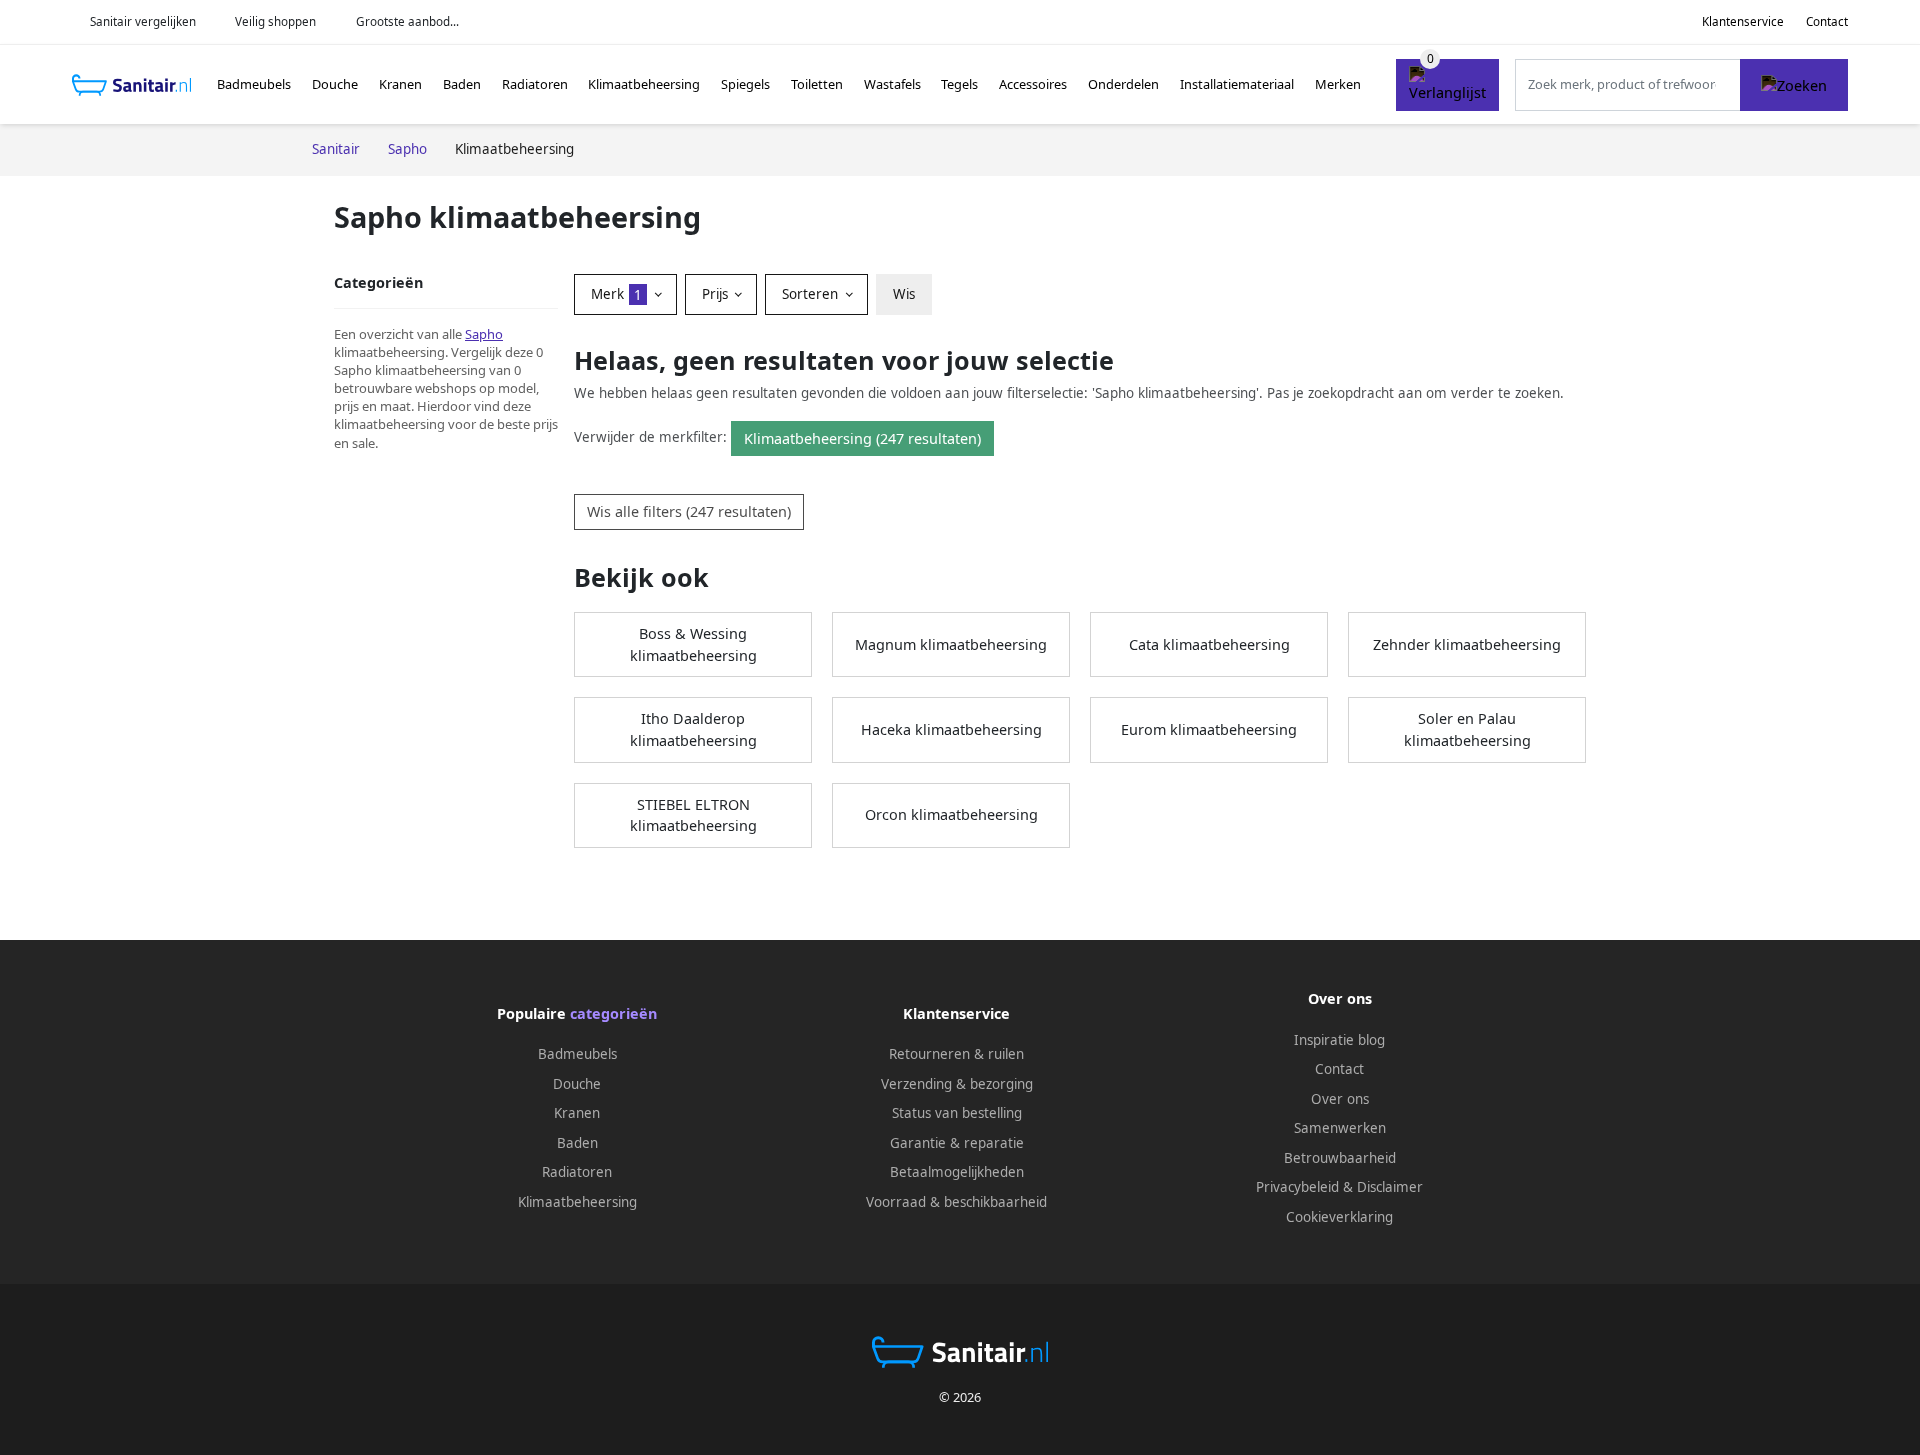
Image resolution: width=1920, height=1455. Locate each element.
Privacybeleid (1297, 1187)
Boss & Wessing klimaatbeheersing (693, 644)
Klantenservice (1743, 21)
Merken (1338, 84)
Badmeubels (254, 84)
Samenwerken (1340, 1128)
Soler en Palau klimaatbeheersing (1467, 729)
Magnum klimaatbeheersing (951, 644)
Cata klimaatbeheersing (1209, 644)
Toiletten (817, 84)
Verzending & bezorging (957, 1084)
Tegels (959, 84)
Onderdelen (1123, 84)
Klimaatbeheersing (644, 84)
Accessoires (1033, 84)
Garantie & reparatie (957, 1143)
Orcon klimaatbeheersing (951, 814)
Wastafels (892, 84)
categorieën (613, 1013)
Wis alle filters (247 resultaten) (689, 511)
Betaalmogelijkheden (957, 1172)
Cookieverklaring (1339, 1217)
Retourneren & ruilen (956, 1054)
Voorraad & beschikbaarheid (956, 1202)
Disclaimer (1390, 1187)
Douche (335, 84)
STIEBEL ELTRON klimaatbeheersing (693, 815)
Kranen (400, 84)
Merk (616, 294)
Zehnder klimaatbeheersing (1467, 644)
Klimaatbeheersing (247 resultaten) (862, 438)
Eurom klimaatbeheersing (1209, 729)
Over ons (1340, 1099)
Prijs (717, 294)
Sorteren (812, 294)
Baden (462, 84)
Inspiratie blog (1339, 1040)
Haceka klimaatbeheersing (951, 729)
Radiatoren (535, 84)
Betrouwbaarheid (1340, 1158)
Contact (1827, 21)
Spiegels (745, 84)
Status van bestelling (957, 1113)
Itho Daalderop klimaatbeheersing (693, 729)
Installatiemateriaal (1237, 84)
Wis (904, 294)
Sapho (484, 334)
